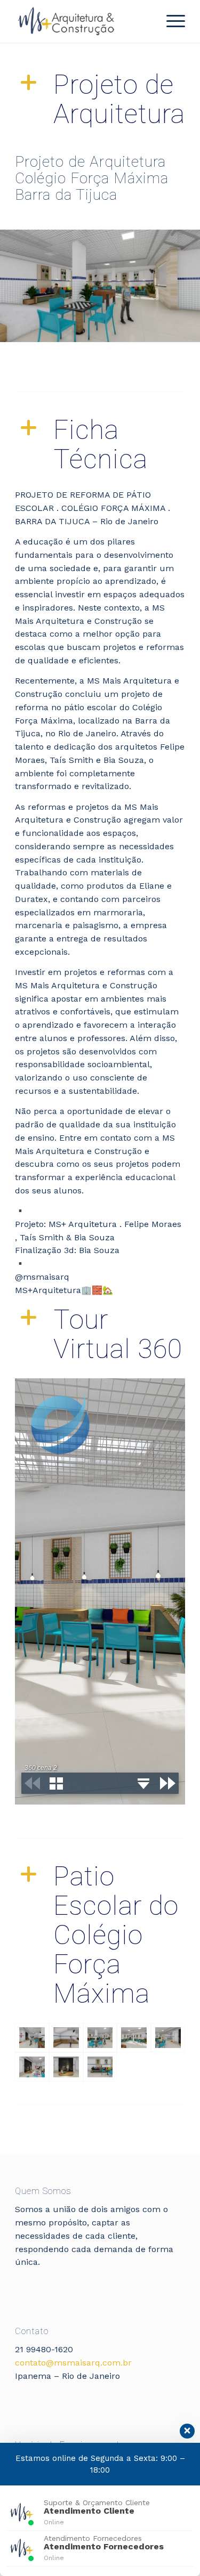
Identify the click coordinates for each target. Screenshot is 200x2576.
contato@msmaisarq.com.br (73, 2363)
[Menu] (170, 21)
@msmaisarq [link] (42, 1277)
